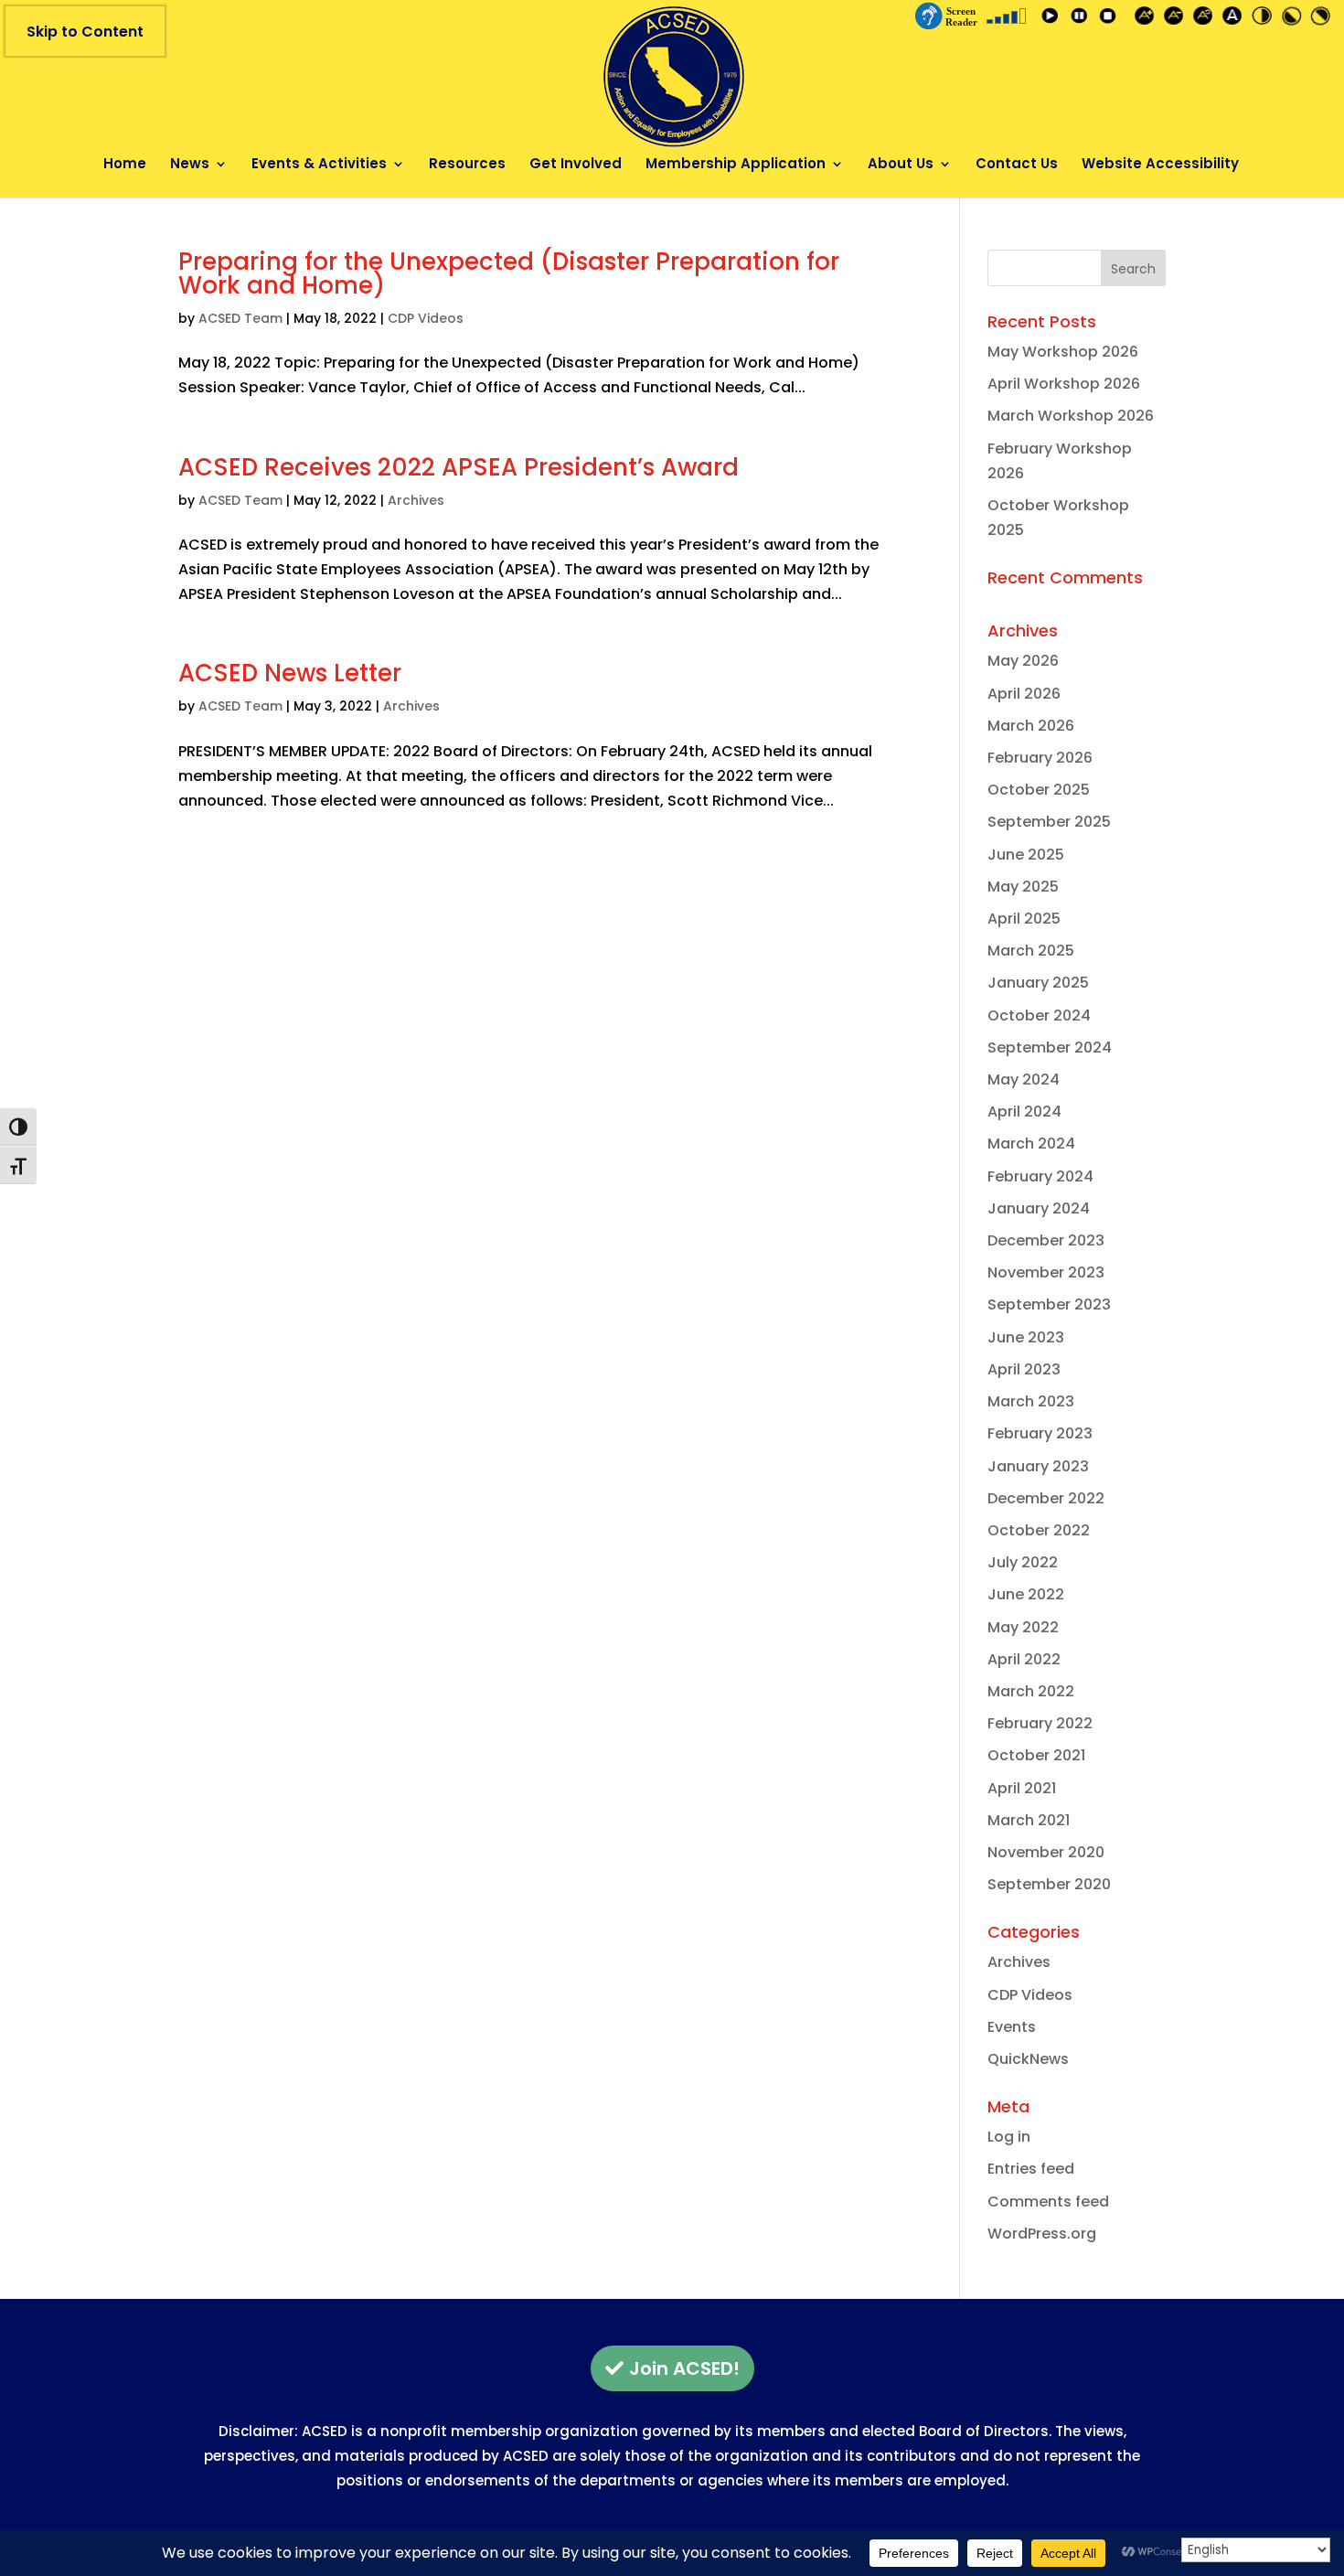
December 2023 (1046, 1240)
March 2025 (1031, 951)
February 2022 (1040, 1723)
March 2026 (1031, 726)
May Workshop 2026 (1063, 352)
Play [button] (1052, 19)
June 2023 (1026, 1337)
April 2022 (1024, 1659)
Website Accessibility (1160, 165)
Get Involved (576, 165)
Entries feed (1031, 2169)
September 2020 (1049, 1884)
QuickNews (1028, 2059)
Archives (416, 500)
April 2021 (1022, 1788)
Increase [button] (1147, 19)
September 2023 (1049, 1304)
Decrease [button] (1177, 19)
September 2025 (1049, 822)
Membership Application (736, 165)
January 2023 (1038, 1466)
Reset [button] (1206, 19)
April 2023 (1024, 1369)
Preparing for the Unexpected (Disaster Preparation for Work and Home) (509, 273)
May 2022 (1023, 1627)
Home (125, 165)
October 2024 (1039, 1015)
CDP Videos (426, 318)
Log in (1009, 2137)
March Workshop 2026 (1071, 416)
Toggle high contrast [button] (1264, 19)
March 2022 (1031, 1691)
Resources (467, 165)
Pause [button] (1082, 19)
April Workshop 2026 (1064, 384)
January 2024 (1039, 1208)
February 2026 (1040, 758)
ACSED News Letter (290, 673)
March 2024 (1031, 1144)
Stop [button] (1111, 19)
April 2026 (1024, 694)
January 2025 (1038, 983)
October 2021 (1036, 1755)
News (190, 165)
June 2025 (1026, 855)
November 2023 (1046, 1272)
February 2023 (1040, 1433)
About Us (901, 165)
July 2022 (1023, 1562)
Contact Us (1017, 165)
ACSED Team (240, 318)
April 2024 (1024, 1112)
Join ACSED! (684, 2368)
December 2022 (1046, 1498)
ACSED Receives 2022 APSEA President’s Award (459, 467)
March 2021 (1029, 1820)
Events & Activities (319, 165)
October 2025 (1039, 790)
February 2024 (1040, 1176)
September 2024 (1050, 1048)
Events (1012, 2027)
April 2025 (1024, 919)
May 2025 (1023, 887)
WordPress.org (1042, 2234)
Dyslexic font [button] (1235, 19)
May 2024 (1024, 1080)
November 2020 (1046, 1852)
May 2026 (1023, 661)
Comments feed (1048, 2202)
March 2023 (1031, 1401)
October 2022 (1039, 1530)
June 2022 (1026, 1594)
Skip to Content (85, 32)
